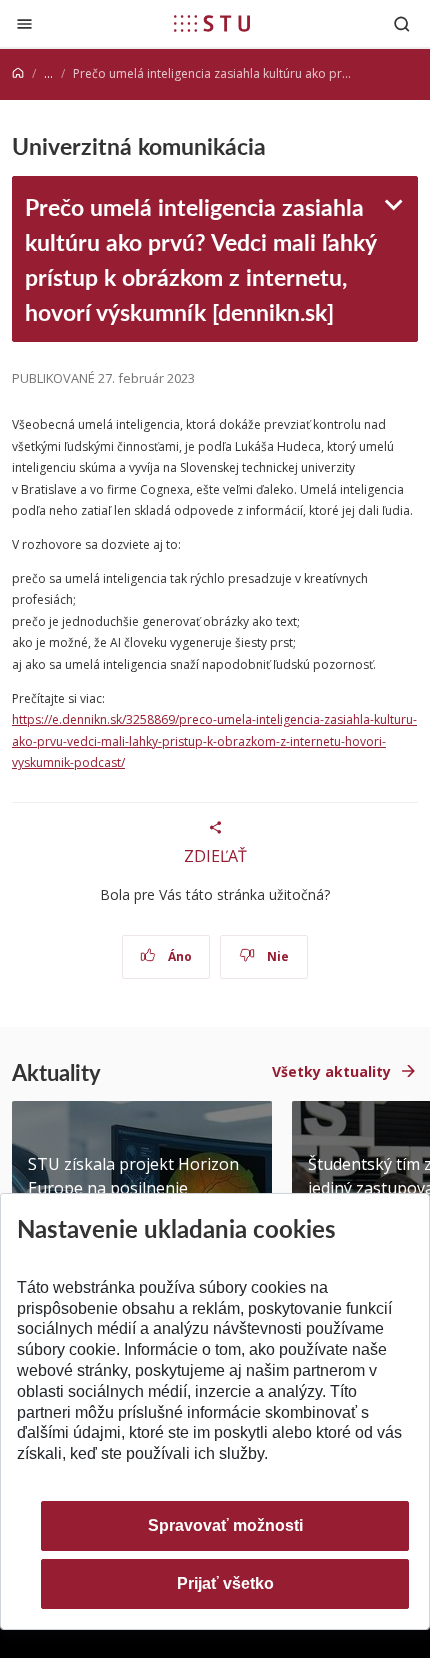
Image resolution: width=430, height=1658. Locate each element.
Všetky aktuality (331, 1071)
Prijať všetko (225, 1583)
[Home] (18, 73)
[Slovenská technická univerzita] (212, 23)
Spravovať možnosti (225, 1525)
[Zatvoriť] (24, 23)
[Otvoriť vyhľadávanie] (402, 23)
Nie (276, 956)
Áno (178, 956)
